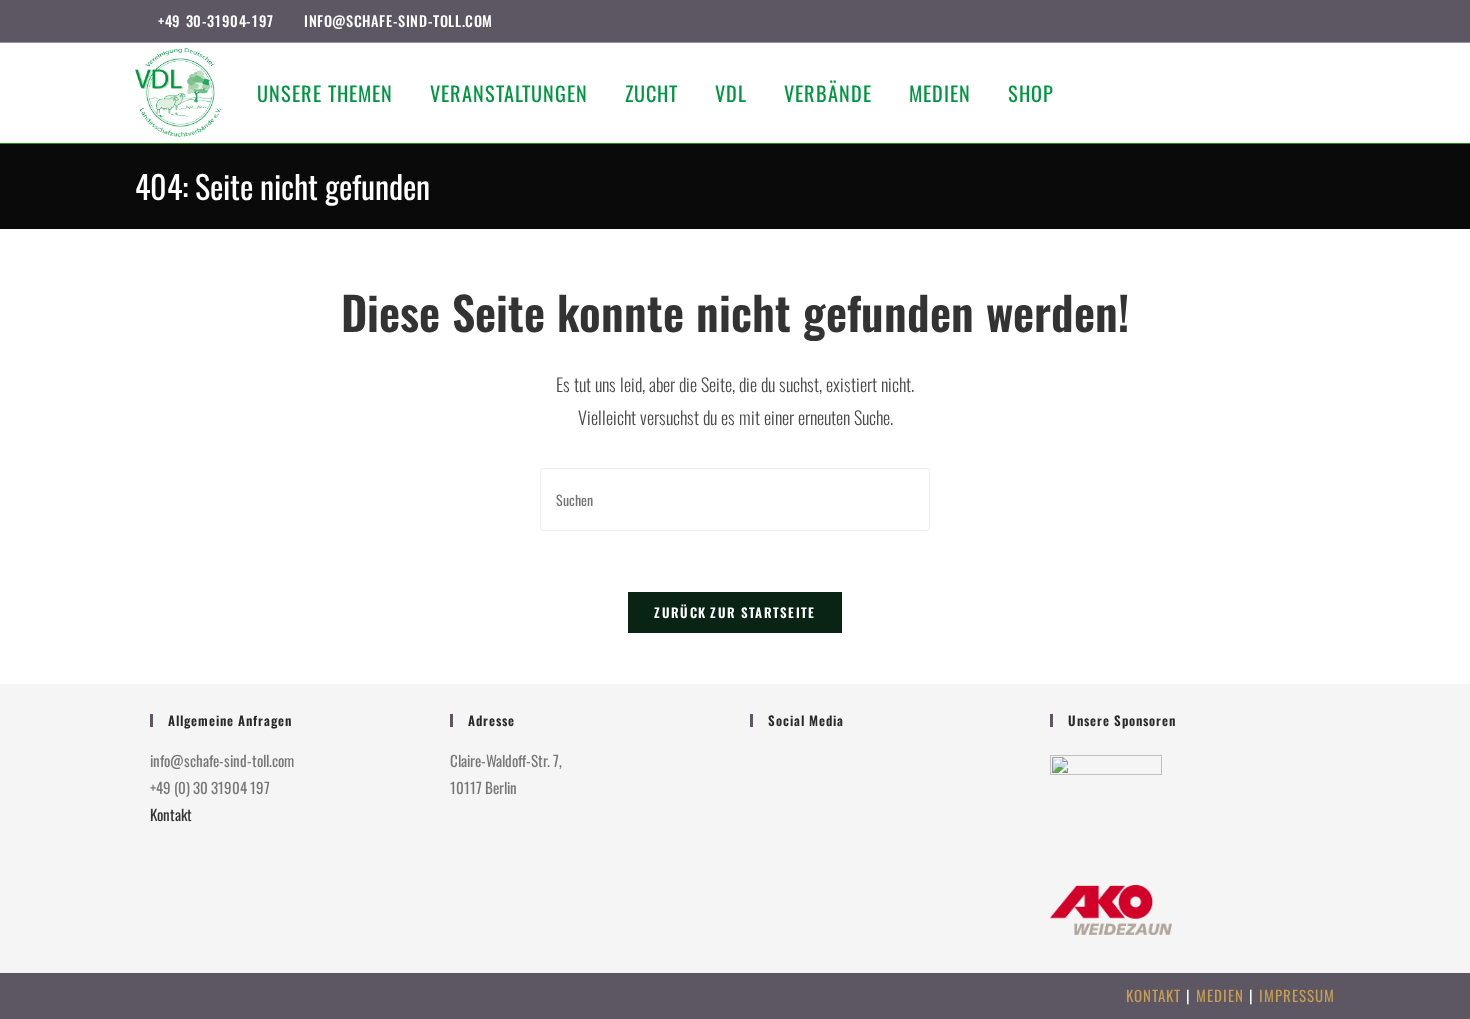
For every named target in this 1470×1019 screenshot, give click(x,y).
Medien (1220, 995)
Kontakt (171, 814)
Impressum (1297, 995)
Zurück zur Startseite (734, 612)
